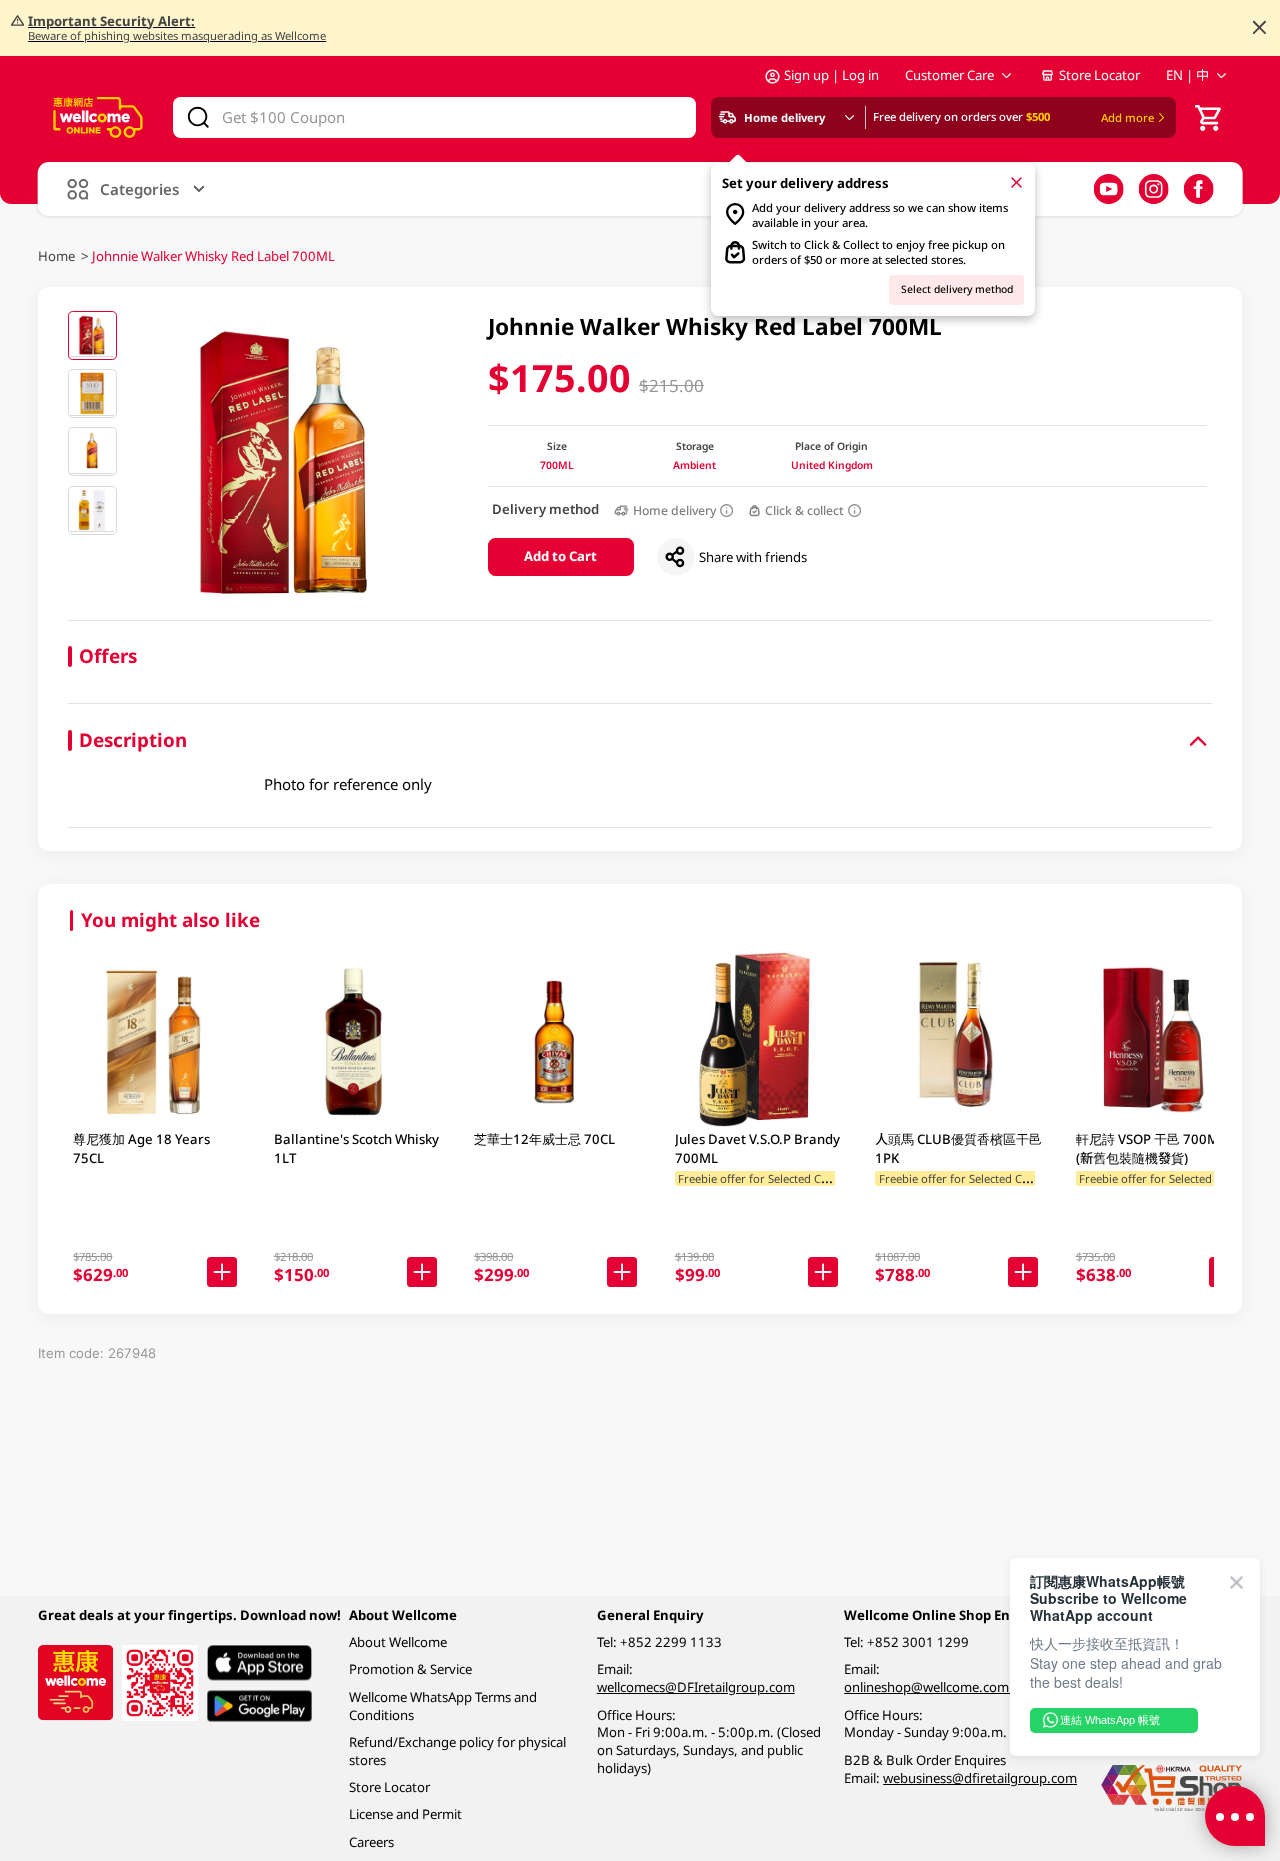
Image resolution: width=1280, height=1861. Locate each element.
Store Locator (1099, 75)
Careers (371, 1842)
